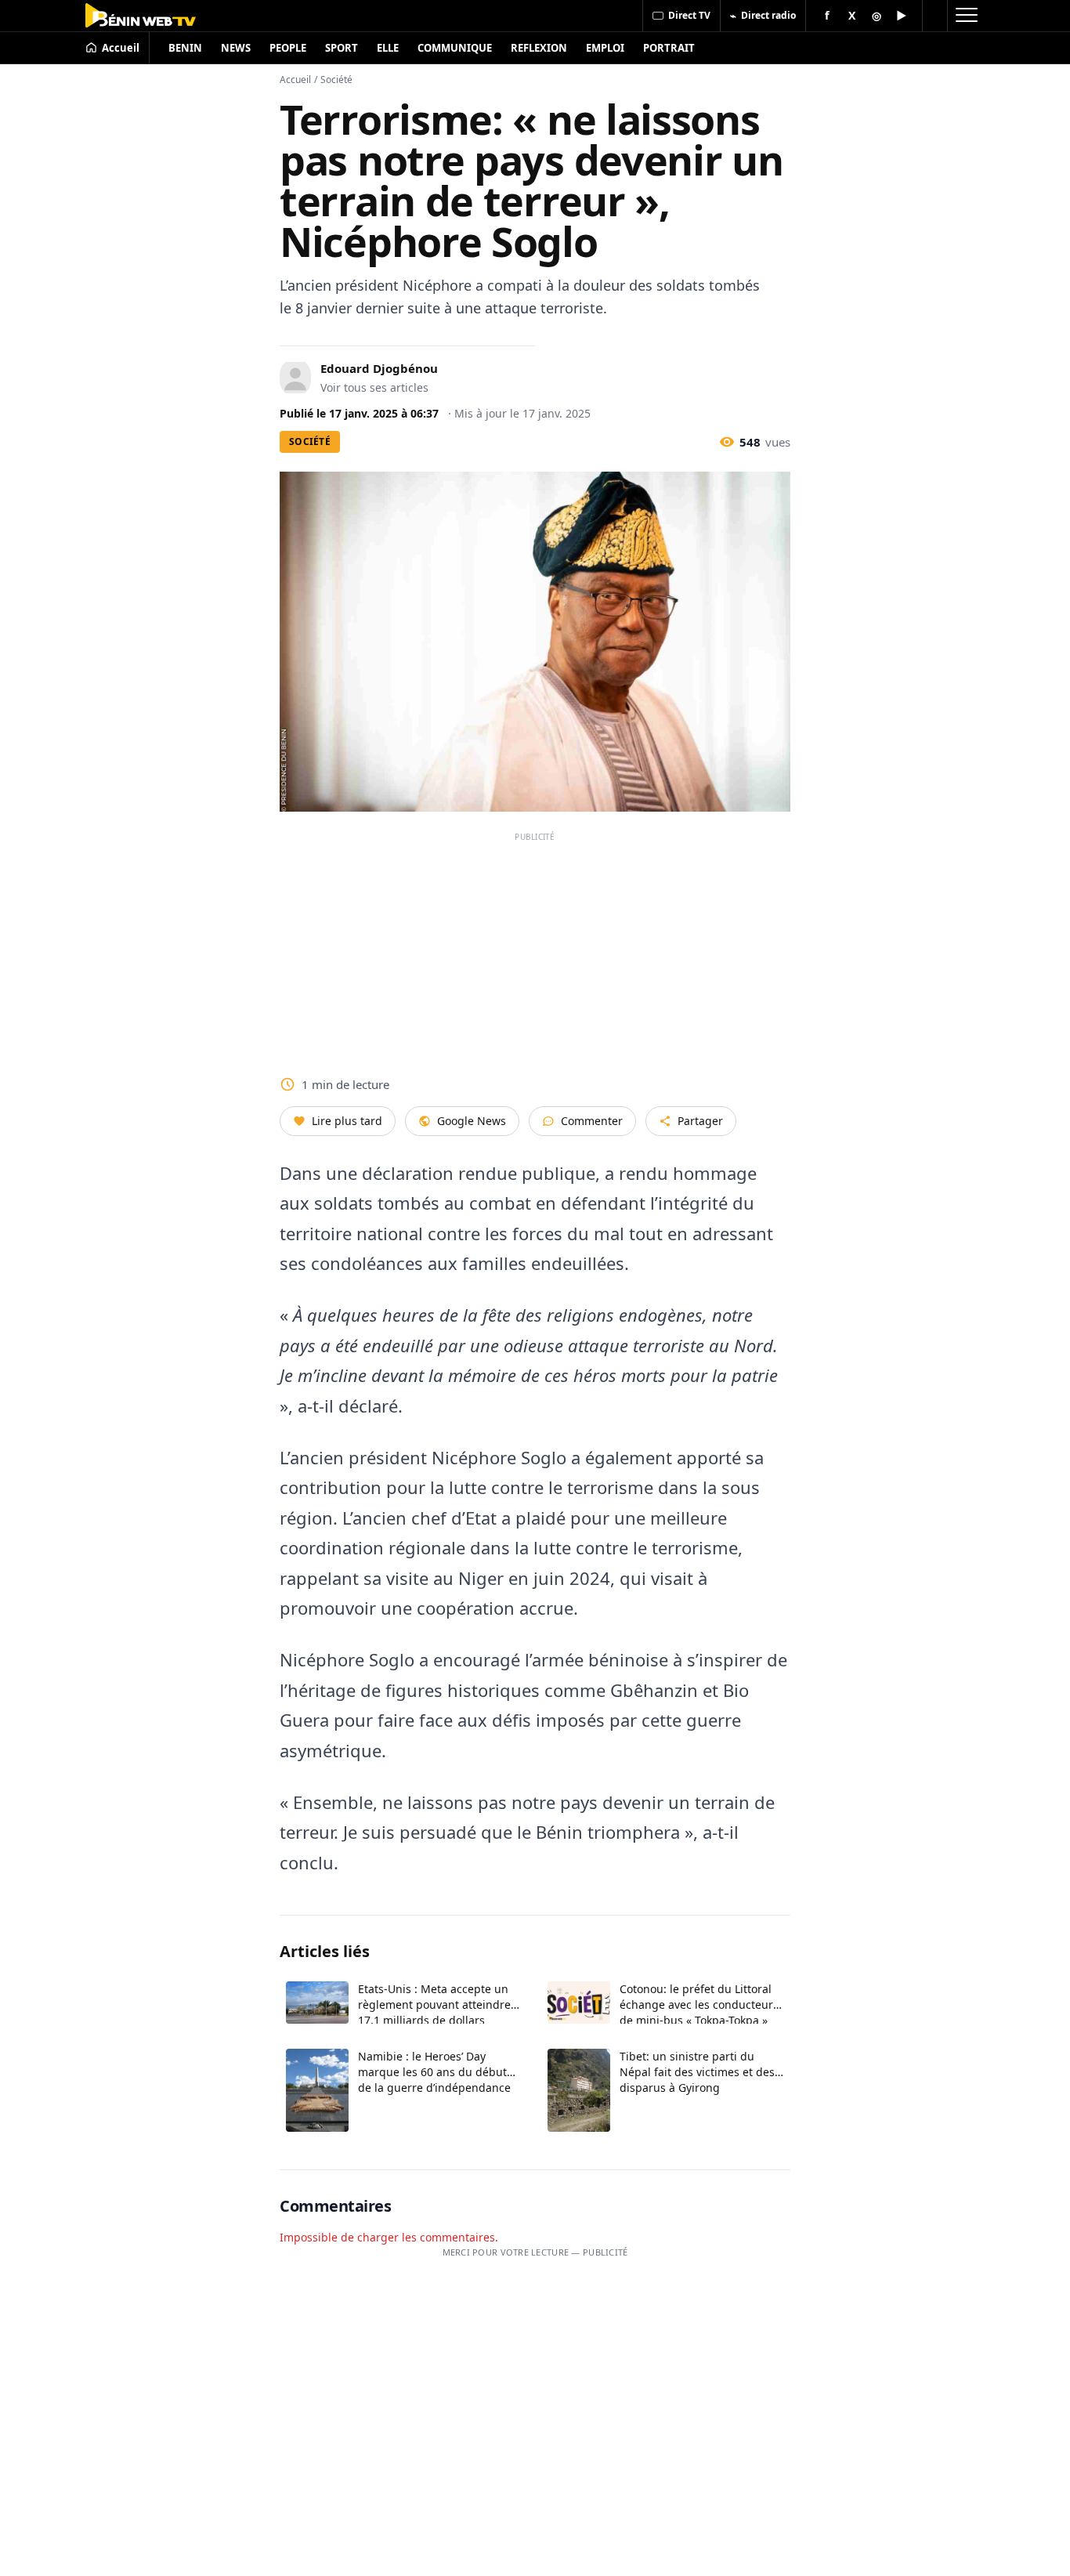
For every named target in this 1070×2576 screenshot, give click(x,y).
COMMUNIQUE (455, 48)
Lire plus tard (347, 1121)
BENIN (185, 48)
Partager (700, 1121)
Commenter (592, 1121)
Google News (472, 1121)
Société (336, 80)
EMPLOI (605, 48)
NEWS (236, 48)
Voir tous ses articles (374, 387)
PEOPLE (288, 48)
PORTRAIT (669, 48)
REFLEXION (539, 48)
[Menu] (966, 16)
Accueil (295, 80)
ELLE (388, 48)
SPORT (342, 48)
